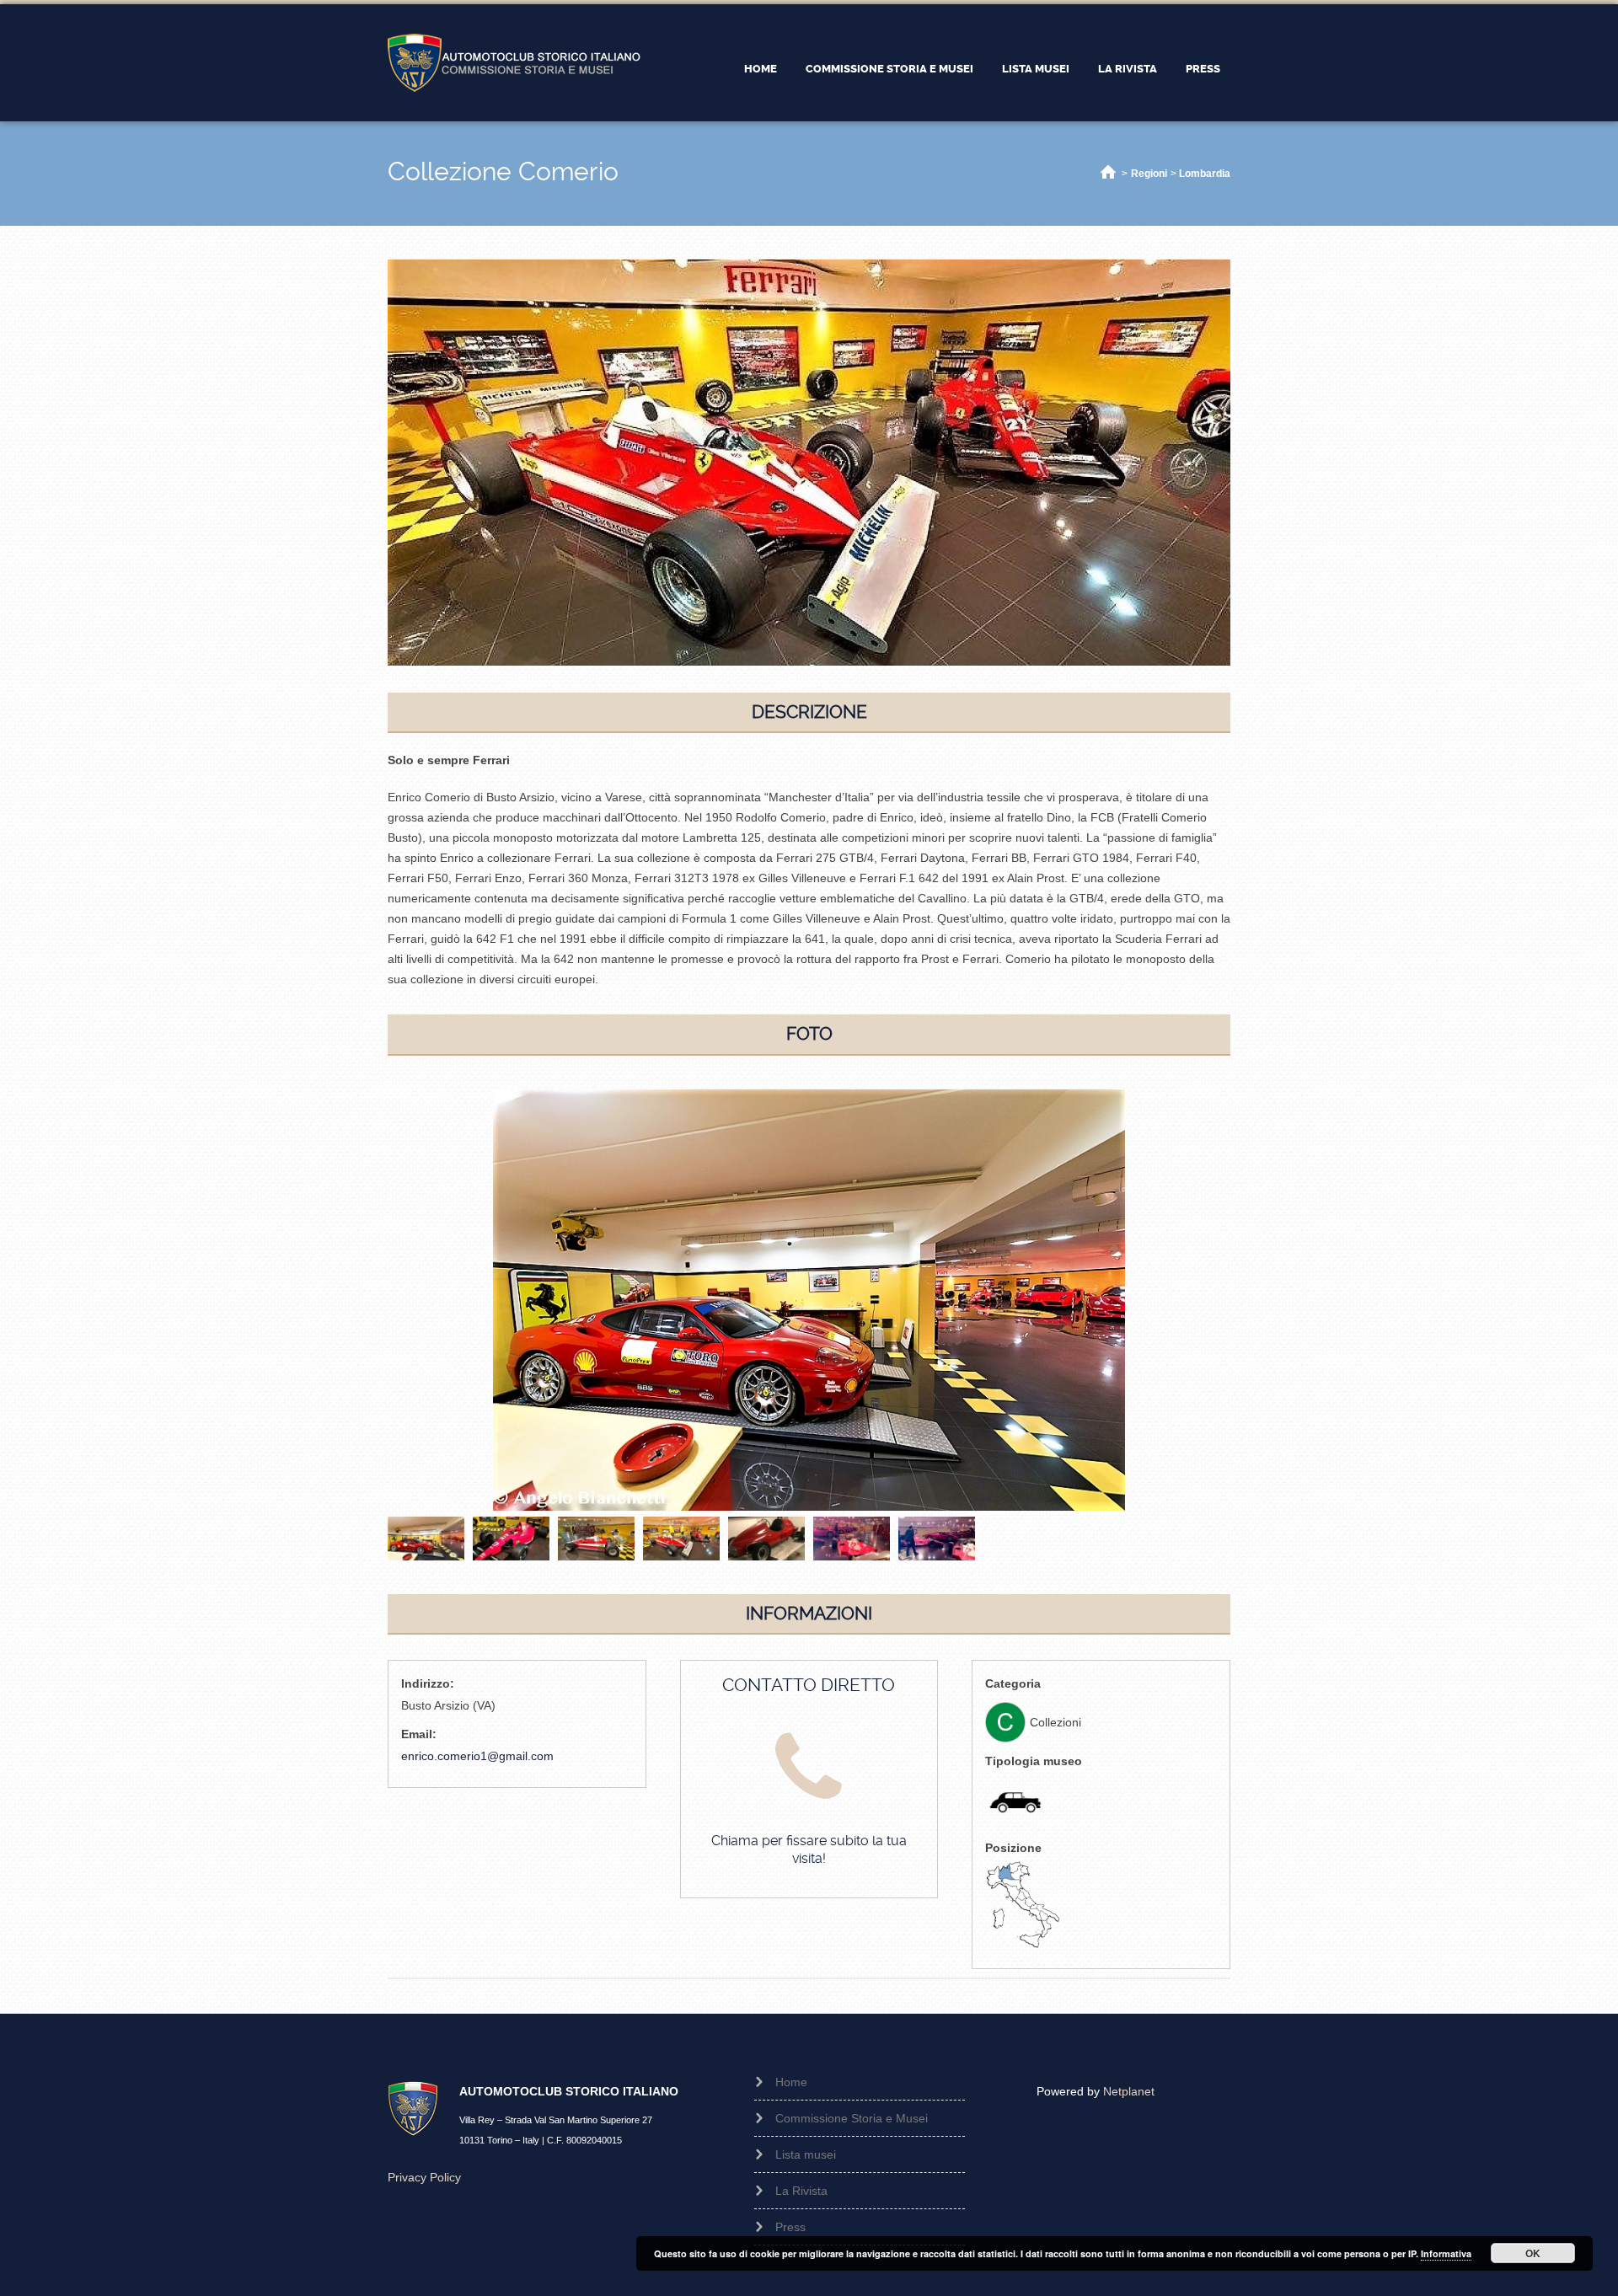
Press (1203, 69)
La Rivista (1128, 69)
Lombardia (1205, 174)
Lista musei (1036, 69)
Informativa (1446, 2253)
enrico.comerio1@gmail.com (477, 1756)
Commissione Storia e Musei (889, 69)
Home (761, 69)
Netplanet (1129, 2091)
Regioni (1149, 174)
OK (1533, 2253)
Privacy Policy (424, 2177)
